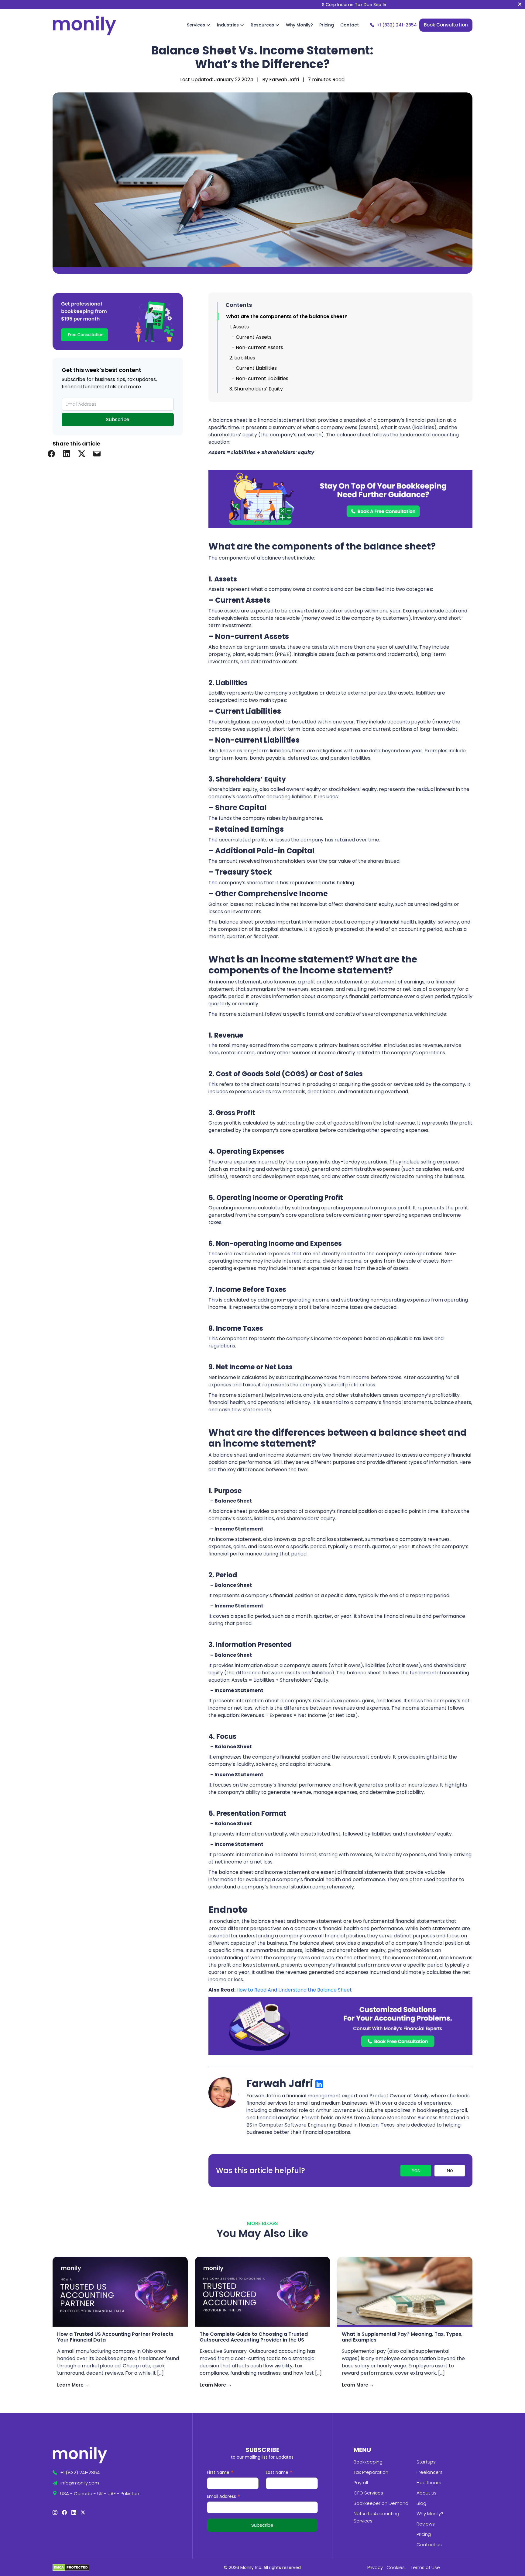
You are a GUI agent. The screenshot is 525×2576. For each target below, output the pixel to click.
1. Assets (239, 327)
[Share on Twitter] (82, 453)
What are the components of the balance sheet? (288, 316)
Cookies (396, 2567)
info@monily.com (80, 2483)
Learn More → (73, 2385)
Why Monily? (299, 25)
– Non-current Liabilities (260, 378)
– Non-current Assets (257, 347)
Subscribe (118, 420)
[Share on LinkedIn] (67, 453)
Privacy (375, 2567)
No (450, 2170)
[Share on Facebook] (51, 453)
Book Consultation (446, 25)
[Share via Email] (97, 453)
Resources (263, 25)
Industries (228, 25)
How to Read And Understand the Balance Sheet (294, 1990)
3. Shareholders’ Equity (256, 389)
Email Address (224, 2497)
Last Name (279, 2473)
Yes (416, 2170)
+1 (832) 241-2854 (397, 25)
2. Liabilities (242, 358)
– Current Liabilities (254, 368)
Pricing (327, 25)
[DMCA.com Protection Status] (71, 2567)
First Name (220, 2473)
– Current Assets (252, 337)
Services (197, 25)
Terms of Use (425, 2567)
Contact (350, 25)
